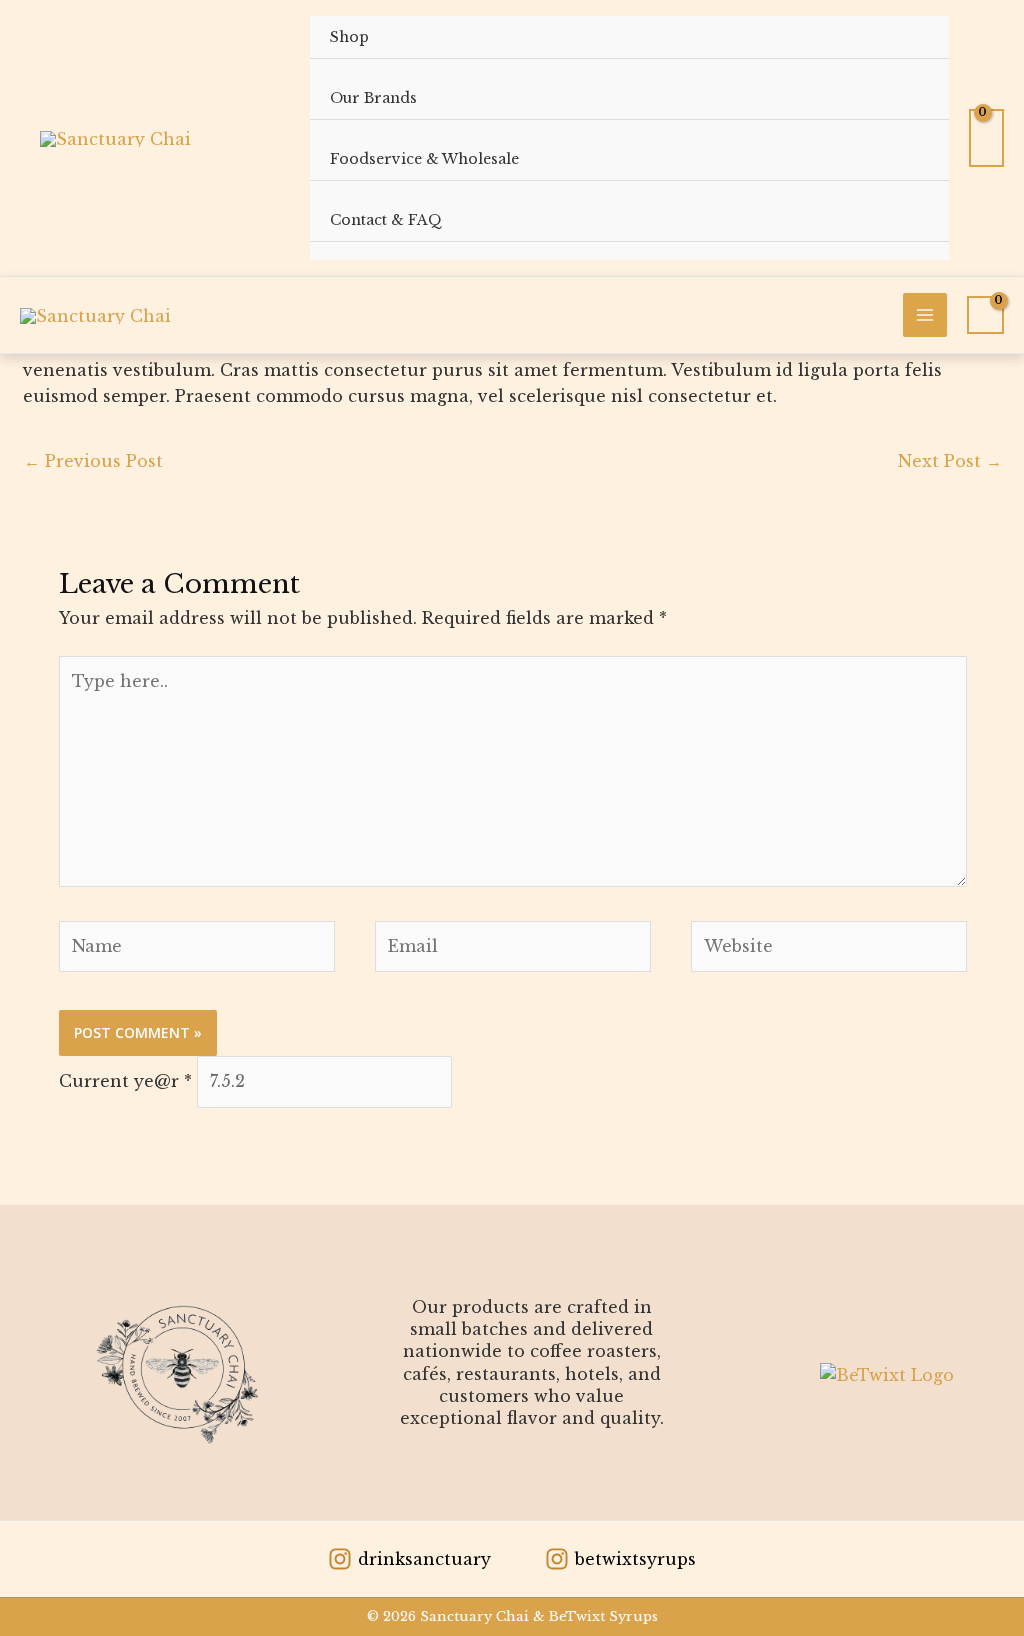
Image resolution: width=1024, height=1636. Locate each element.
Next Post (950, 461)
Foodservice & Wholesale (424, 159)
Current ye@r (125, 1081)
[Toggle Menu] (905, 103)
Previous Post (93, 461)
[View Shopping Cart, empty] (986, 138)
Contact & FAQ (386, 220)
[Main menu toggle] (925, 315)
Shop (349, 37)
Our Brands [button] (373, 98)
